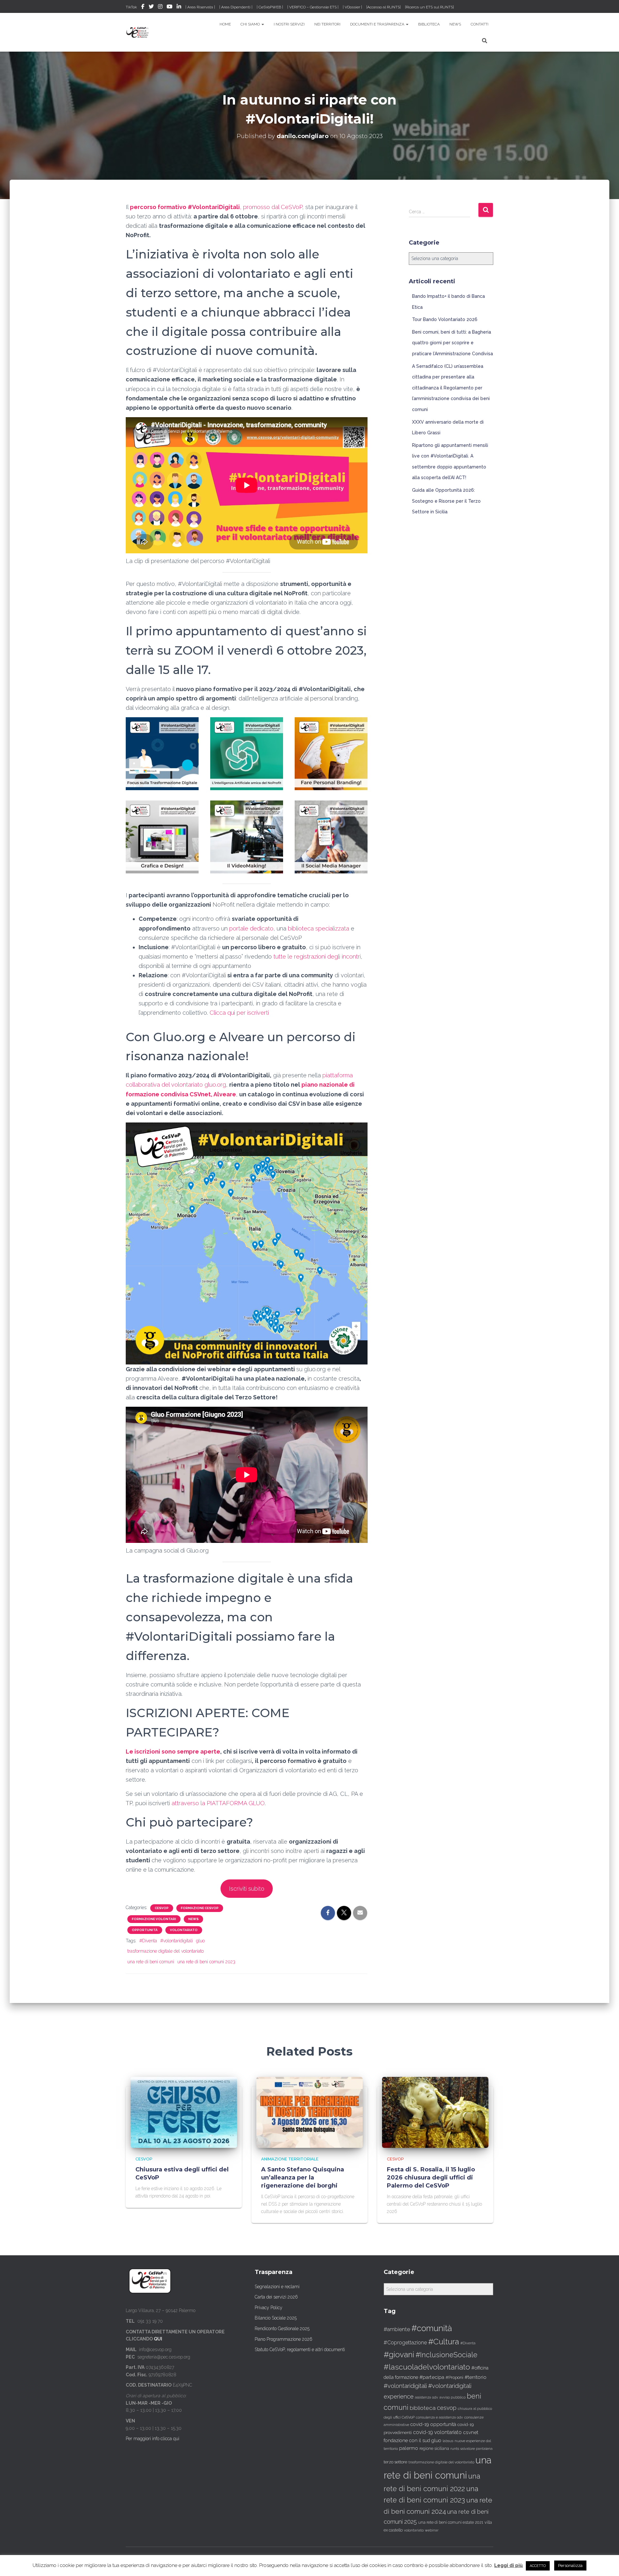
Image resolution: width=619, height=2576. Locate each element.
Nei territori (327, 24)
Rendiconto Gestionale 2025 (282, 2329)
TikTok (131, 7)
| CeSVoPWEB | (270, 7)
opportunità (145, 1930)
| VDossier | (352, 7)
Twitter (151, 7)
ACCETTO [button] (538, 2566)
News (455, 24)
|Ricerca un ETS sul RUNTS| (429, 7)
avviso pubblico (452, 2397)
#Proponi (454, 2377)
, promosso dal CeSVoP (216, 207)
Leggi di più (509, 2565)
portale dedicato (251, 928)
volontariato (184, 1930)
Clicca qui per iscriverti (239, 1013)
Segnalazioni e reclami (277, 2287)
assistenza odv (427, 2397)
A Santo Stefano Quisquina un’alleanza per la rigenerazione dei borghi (303, 2178)
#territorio (476, 2377)
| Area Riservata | (200, 7)
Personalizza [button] (570, 2566)
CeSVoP (162, 1908)
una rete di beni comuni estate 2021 (451, 2522)
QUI (158, 2339)
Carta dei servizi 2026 (276, 2297)
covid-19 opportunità (433, 2424)
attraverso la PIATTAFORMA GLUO (218, 1803)
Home (225, 24)
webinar (432, 2530)
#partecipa (432, 2377)
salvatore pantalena (477, 2449)
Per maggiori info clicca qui (152, 2439)
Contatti (480, 24)
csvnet (471, 2432)
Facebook (143, 7)
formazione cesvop (200, 1908)
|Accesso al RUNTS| (383, 7)
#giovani (399, 2355)
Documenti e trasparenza (378, 24)
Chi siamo (251, 24)
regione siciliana (434, 2449)
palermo (409, 2448)
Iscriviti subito (247, 1889)
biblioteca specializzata (319, 928)
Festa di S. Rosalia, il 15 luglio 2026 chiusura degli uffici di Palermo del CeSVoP (431, 2178)
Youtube (170, 7)
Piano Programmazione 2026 (284, 2339)
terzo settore (395, 2462)
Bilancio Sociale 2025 (276, 2318)
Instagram (160, 7)
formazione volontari (154, 1919)
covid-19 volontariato (437, 2432)
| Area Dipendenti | (236, 7)
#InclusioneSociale (447, 2355)
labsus (448, 2441)
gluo (200, 1941)
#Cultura (444, 2342)
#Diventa (148, 1941)
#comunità (432, 2328)
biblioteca (423, 2408)
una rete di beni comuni (151, 1962)
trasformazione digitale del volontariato (166, 1951)
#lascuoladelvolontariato (427, 2367)
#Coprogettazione (405, 2343)
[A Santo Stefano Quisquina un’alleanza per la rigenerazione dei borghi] (309, 2112)
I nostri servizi (289, 24)
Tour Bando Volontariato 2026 (445, 319)
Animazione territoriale (290, 2159)
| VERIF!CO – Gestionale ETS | (313, 7)
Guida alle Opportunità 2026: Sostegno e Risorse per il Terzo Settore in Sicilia (446, 501)
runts (455, 2449)
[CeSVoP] (138, 32)
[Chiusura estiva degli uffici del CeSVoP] (184, 2112)
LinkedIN (179, 7)
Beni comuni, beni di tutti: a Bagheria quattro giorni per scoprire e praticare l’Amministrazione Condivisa (452, 343)
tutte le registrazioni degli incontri (317, 956)
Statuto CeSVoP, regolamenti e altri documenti (300, 2350)
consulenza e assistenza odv (439, 2417)
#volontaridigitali (177, 1941)
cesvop (447, 2408)
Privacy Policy (269, 2308)
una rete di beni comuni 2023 (206, 1962)
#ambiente (397, 2329)
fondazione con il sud (407, 2440)
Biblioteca (429, 24)
